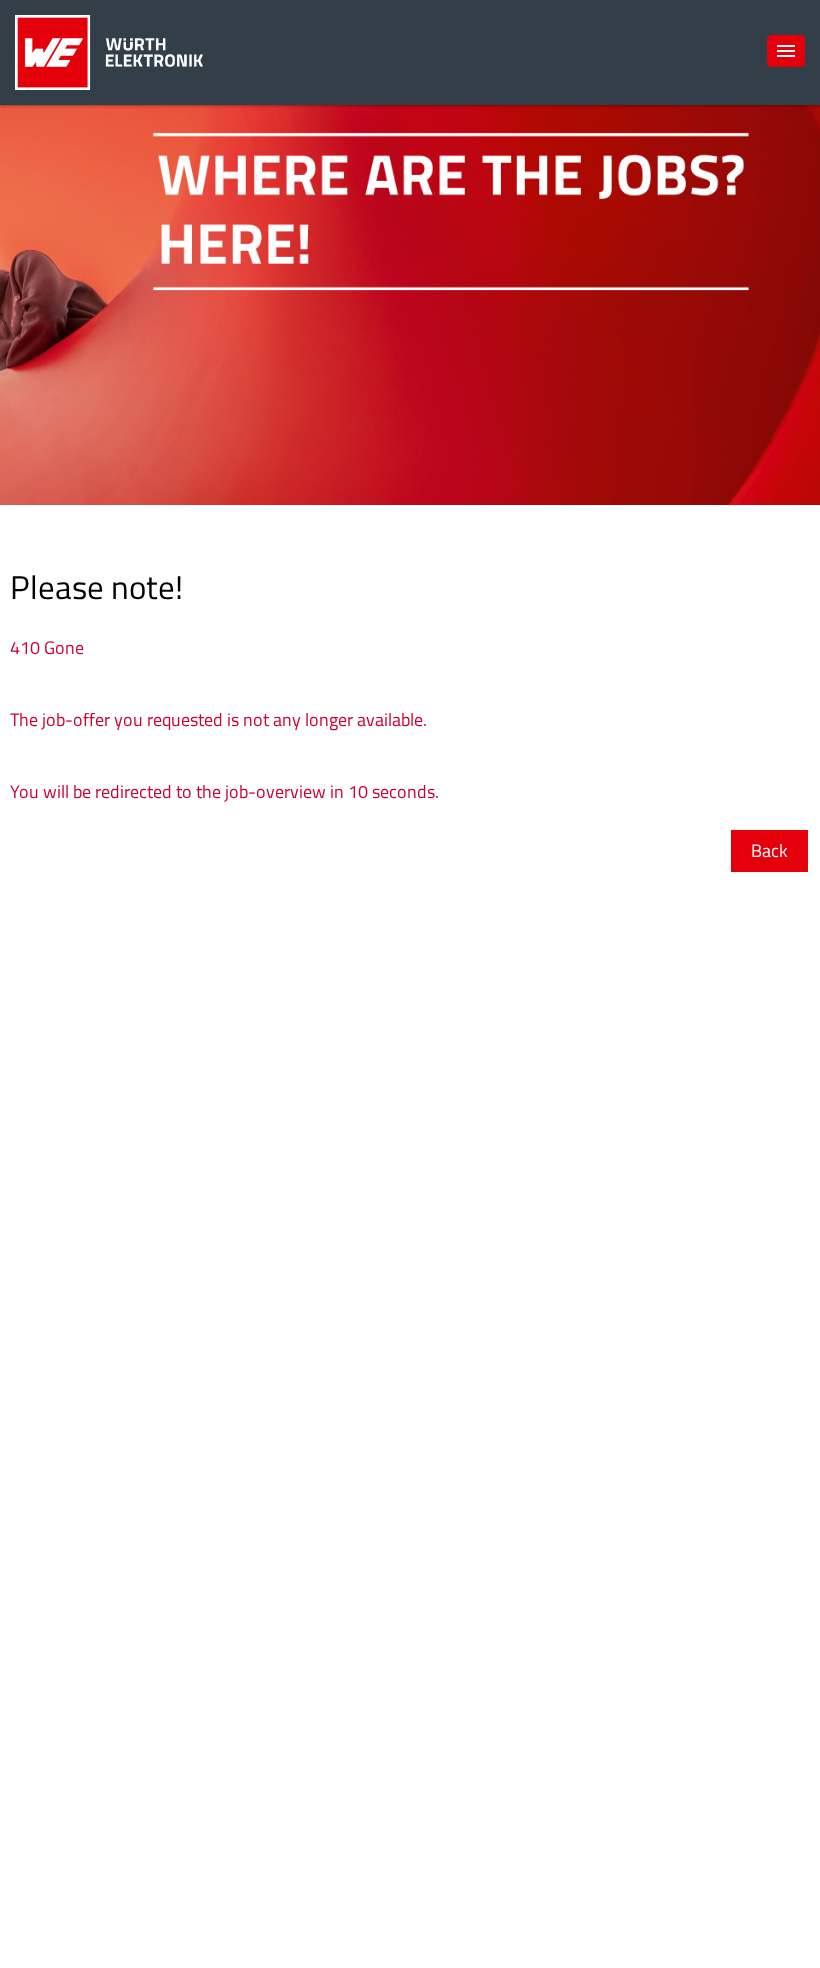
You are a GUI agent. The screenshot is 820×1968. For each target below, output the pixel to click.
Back (769, 850)
